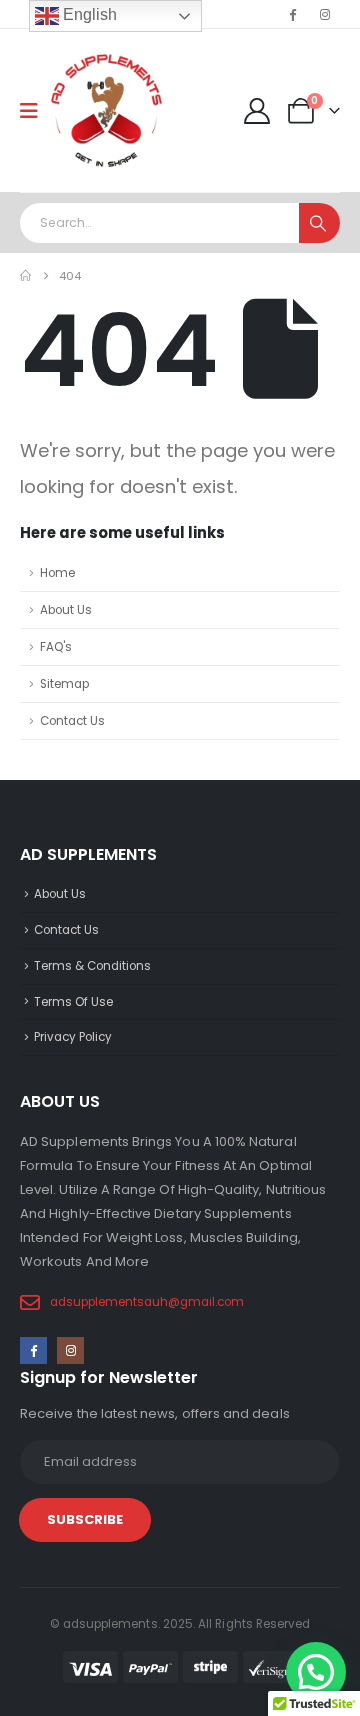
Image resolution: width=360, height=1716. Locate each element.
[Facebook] (292, 14)
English (88, 14)
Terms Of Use (73, 1002)
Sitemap (64, 684)
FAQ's (56, 647)
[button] (316, 1672)
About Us (66, 610)
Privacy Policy (73, 1037)
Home (57, 573)
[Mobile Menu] (35, 111)
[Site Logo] (106, 110)
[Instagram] (325, 14)
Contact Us (72, 721)
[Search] (319, 223)
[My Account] (257, 111)
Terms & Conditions (92, 966)
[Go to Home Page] (25, 276)
